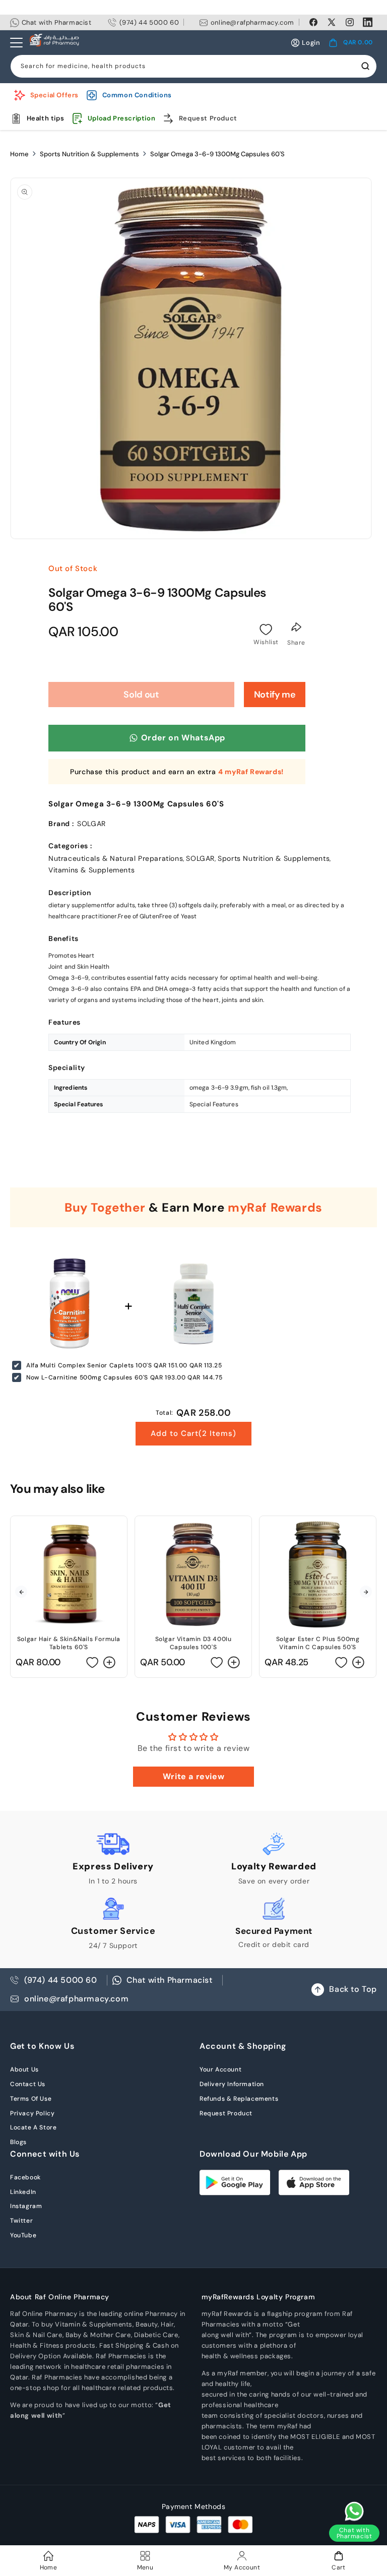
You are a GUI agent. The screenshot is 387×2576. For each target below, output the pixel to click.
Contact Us (28, 2084)
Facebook (25, 2177)
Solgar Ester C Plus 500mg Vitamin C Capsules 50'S (318, 1643)
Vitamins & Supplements (91, 870)
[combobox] (193, 66)
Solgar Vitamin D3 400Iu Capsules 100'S (193, 1643)
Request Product (226, 2113)
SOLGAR (200, 858)
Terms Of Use (31, 2099)
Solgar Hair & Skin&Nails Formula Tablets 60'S (69, 1643)
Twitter (21, 2221)
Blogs (18, 2142)
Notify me (275, 695)
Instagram (26, 2206)
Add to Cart (193, 1433)
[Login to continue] (266, 630)
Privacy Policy (32, 2113)
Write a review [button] (193, 1776)
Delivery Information (232, 2084)
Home (19, 154)
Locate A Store (33, 2127)
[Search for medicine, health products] (365, 66)
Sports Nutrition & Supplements (89, 154)
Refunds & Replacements (239, 2099)
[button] (351, 43)
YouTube (23, 2235)
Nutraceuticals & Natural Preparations (116, 858)
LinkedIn (23, 2192)
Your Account (220, 2069)
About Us (24, 2069)
